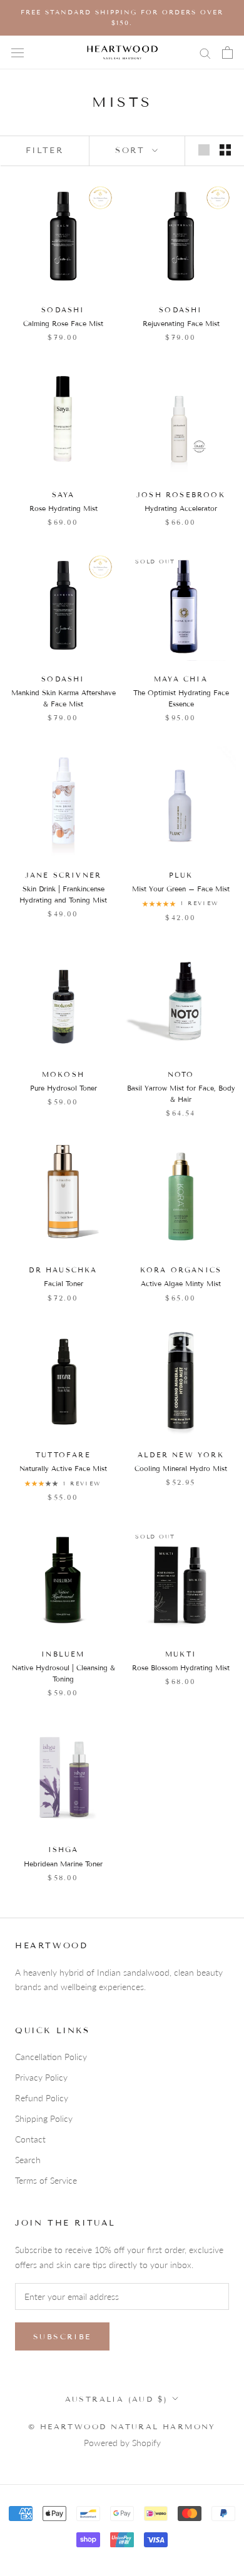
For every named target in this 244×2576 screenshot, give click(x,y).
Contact (30, 2139)
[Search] (205, 53)
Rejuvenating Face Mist (181, 324)
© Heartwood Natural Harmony (122, 2426)
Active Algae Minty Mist (181, 1284)
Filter (45, 151)
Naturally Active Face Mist (63, 1469)
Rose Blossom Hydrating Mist (181, 1668)
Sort (132, 151)
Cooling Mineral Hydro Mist (181, 1469)
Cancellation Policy (51, 2057)
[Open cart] (227, 52)
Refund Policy (42, 2098)
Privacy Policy (41, 2077)
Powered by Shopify (122, 2443)
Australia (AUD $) (117, 2399)
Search (28, 2160)
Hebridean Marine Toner (63, 1864)
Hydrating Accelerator (181, 508)
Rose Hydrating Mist (64, 508)
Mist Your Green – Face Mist (181, 889)
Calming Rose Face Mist (63, 324)
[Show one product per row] (204, 150)
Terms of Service (46, 2180)
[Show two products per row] (225, 150)
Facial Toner (64, 1284)
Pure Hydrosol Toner (64, 1088)
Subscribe (62, 2336)
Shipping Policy (44, 2118)
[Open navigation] (18, 52)
